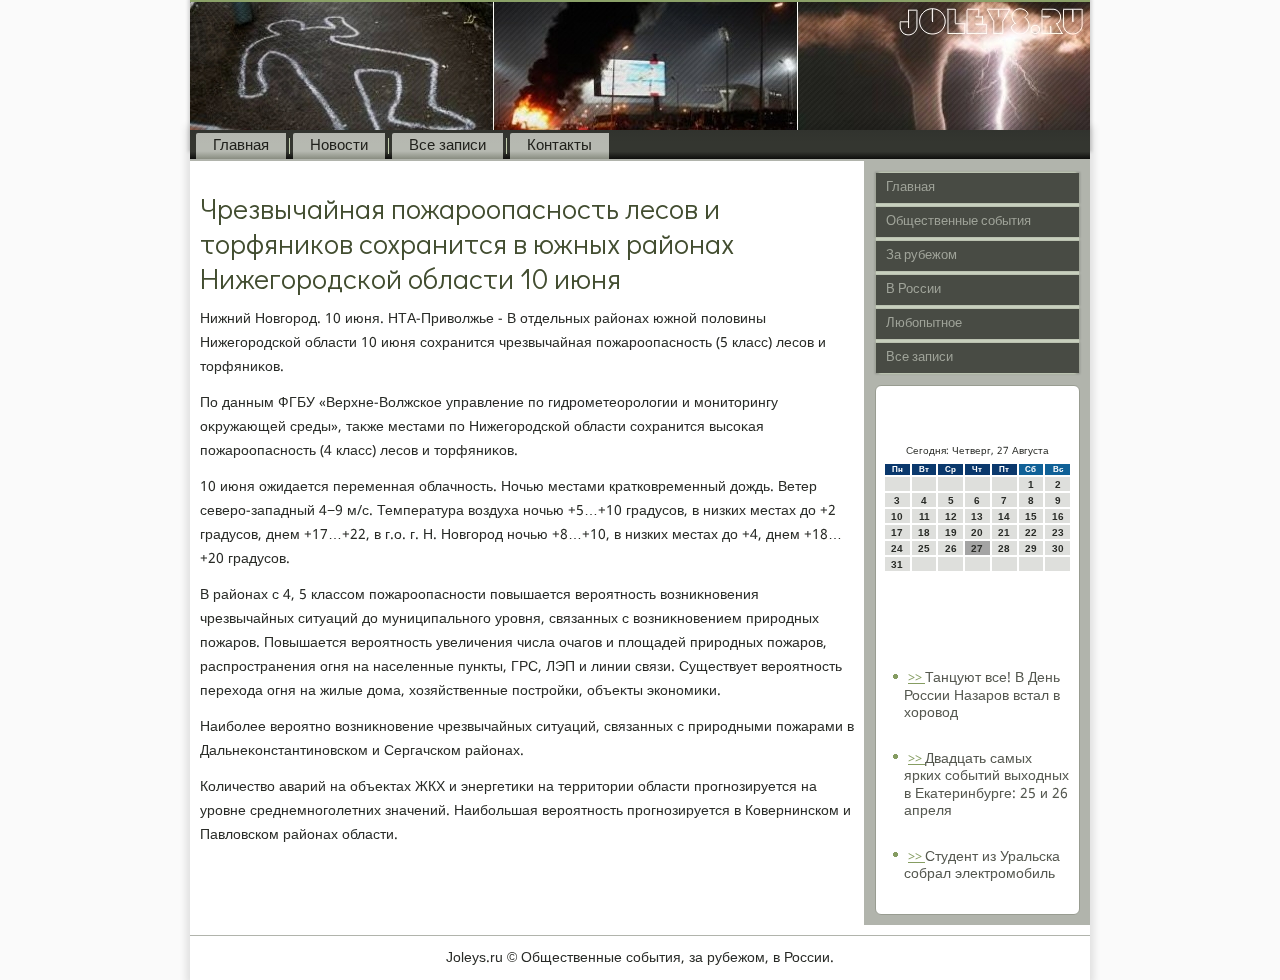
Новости (339, 146)
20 (977, 532)
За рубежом (921, 255)
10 (897, 516)
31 (897, 564)
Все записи (447, 146)
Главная (241, 146)
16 (1058, 516)
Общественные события (958, 221)
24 (897, 548)
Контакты (559, 146)
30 (1058, 548)
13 (977, 516)
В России (913, 289)
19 (951, 532)
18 (924, 532)
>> (916, 678)
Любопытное (924, 323)
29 (1031, 548)
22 (1031, 532)
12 (951, 516)
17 (897, 532)
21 (1004, 532)
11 (924, 516)
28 (1004, 548)
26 (951, 548)
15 (1031, 516)
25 (924, 548)
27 (977, 548)
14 (1004, 516)
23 (1058, 532)
